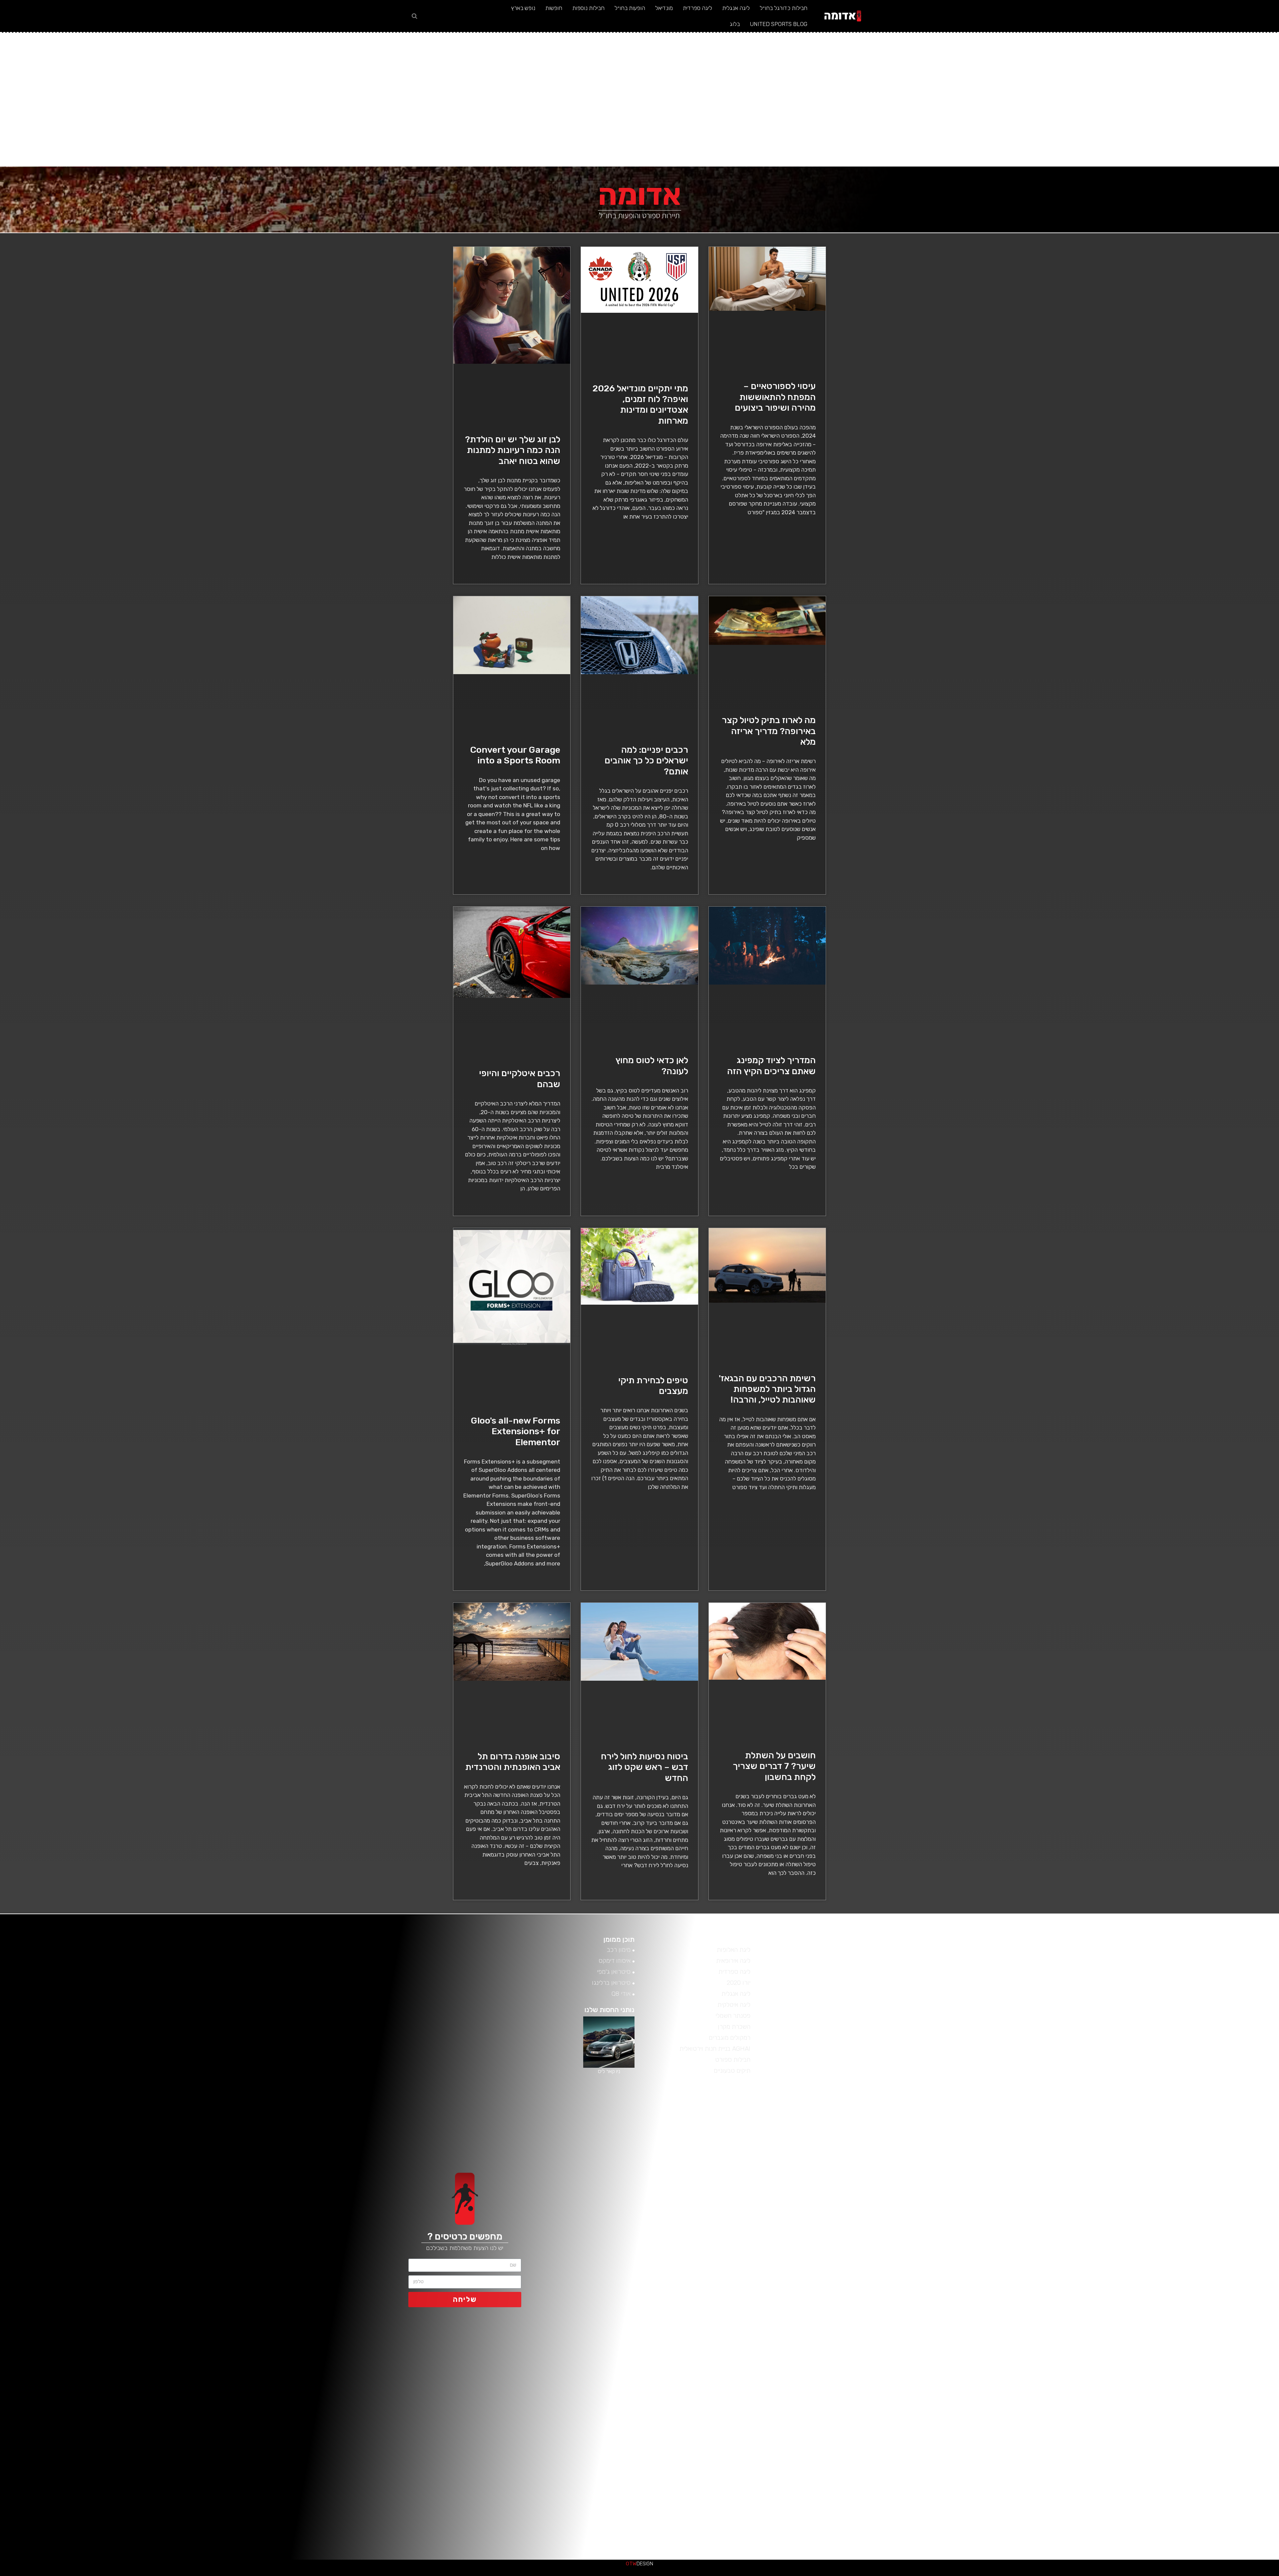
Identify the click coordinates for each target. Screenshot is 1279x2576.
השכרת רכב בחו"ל (842, 2426)
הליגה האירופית (846, 2444)
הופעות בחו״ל (630, 8)
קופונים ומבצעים (1267, 2574)
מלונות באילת (849, 2184)
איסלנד (856, 2516)
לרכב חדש (1217, 2574)
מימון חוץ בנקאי (974, 2574)
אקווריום (1153, 2574)
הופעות (856, 2453)
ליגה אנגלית (736, 8)
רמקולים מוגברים (1011, 2574)
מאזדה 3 (1043, 2574)
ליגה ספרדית (697, 8)
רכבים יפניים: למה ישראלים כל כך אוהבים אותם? (646, 761)
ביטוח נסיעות (849, 2050)
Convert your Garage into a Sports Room (515, 755)
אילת (859, 2525)
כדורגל (856, 2229)
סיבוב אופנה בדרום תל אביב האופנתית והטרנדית (513, 1762)
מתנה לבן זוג (849, 2148)
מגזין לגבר (1062, 2574)
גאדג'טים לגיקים (1076, 2574)
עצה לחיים (1142, 2574)
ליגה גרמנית (850, 2211)
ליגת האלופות (849, 2202)
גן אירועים (1123, 2574)
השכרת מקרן (1019, 2574)
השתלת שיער (849, 2417)
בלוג (735, 24)
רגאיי (1158, 2574)
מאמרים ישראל (1186, 2574)
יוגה (860, 2247)
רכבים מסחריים (1084, 2574)
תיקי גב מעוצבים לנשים (838, 2085)
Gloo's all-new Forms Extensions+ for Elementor (515, 1431)
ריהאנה (856, 2112)
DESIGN (639, 2564)
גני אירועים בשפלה (1201, 2574)
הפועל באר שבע (1276, 2574)
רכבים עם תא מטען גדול (836, 2094)
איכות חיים (1254, 2574)
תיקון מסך (1056, 2574)
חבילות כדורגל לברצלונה (835, 2390)
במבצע (1162, 2574)
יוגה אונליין (853, 2238)
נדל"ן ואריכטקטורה (996, 2574)
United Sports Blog (779, 24)
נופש (1128, 2574)
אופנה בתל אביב (845, 2534)
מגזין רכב (1260, 2574)
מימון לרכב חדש (966, 2574)
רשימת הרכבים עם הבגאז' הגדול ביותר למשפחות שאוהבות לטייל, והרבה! (767, 1389)
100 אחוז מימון (958, 2574)
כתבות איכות (1223, 2574)
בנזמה (857, 2489)
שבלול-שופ (1038, 2574)
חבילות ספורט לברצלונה (836, 2355)
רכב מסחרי (1180, 2574)
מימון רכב (1148, 2574)
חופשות (554, 8)
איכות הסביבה (1168, 2574)
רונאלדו (855, 2121)
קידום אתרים (988, 2574)
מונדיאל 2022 (848, 2193)
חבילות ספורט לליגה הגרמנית (830, 2346)
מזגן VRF (1104, 2574)
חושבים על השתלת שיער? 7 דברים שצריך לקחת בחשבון (774, 1766)
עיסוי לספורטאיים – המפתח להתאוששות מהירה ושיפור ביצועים (775, 397)
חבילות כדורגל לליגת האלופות (829, 2381)
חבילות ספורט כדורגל (839, 2363)
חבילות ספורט (848, 2372)
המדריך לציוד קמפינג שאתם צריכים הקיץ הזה (771, 1066)
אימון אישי (1091, 2574)
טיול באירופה (849, 2274)
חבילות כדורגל (847, 2399)
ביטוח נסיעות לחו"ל (842, 2498)
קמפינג (856, 2130)
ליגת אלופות (850, 1978)
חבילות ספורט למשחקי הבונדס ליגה (822, 2319)
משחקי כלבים (849, 2166)
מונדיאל (664, 8)
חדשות (1174, 2574)
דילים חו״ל (853, 2462)
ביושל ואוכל (1238, 2574)
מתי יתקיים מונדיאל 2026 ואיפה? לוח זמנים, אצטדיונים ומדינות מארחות (640, 405)
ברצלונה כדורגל (846, 2471)
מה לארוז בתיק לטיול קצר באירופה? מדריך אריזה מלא (769, 731)
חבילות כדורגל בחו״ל (784, 8)
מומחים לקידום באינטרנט (1029, 2574)
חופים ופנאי (1098, 2574)
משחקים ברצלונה (844, 2157)
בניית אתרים (1004, 2574)
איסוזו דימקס (1111, 2574)
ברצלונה (854, 2480)
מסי (860, 2175)
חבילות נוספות (588, 8)
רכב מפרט (1193, 2574)
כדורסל (855, 2220)
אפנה (858, 2507)
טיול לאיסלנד (849, 2265)
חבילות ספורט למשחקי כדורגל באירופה (818, 2310)
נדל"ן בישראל (1068, 2574)
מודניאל (855, 1969)
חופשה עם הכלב (845, 2283)
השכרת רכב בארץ (843, 2435)
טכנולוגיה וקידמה (1210, 2574)
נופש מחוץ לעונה (845, 2139)
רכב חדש (853, 2103)
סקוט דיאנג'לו (1050, 2574)
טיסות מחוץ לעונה (843, 2256)
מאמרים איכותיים (1246, 2574)
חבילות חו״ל (851, 2408)
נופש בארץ (523, 8)
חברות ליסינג (849, 2301)
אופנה (857, 2543)
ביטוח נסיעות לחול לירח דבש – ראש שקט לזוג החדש (644, 1767)
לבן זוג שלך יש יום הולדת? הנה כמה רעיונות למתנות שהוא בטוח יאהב (513, 450)
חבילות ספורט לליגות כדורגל (831, 2337)
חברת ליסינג (850, 2292)
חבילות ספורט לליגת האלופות (830, 2328)
